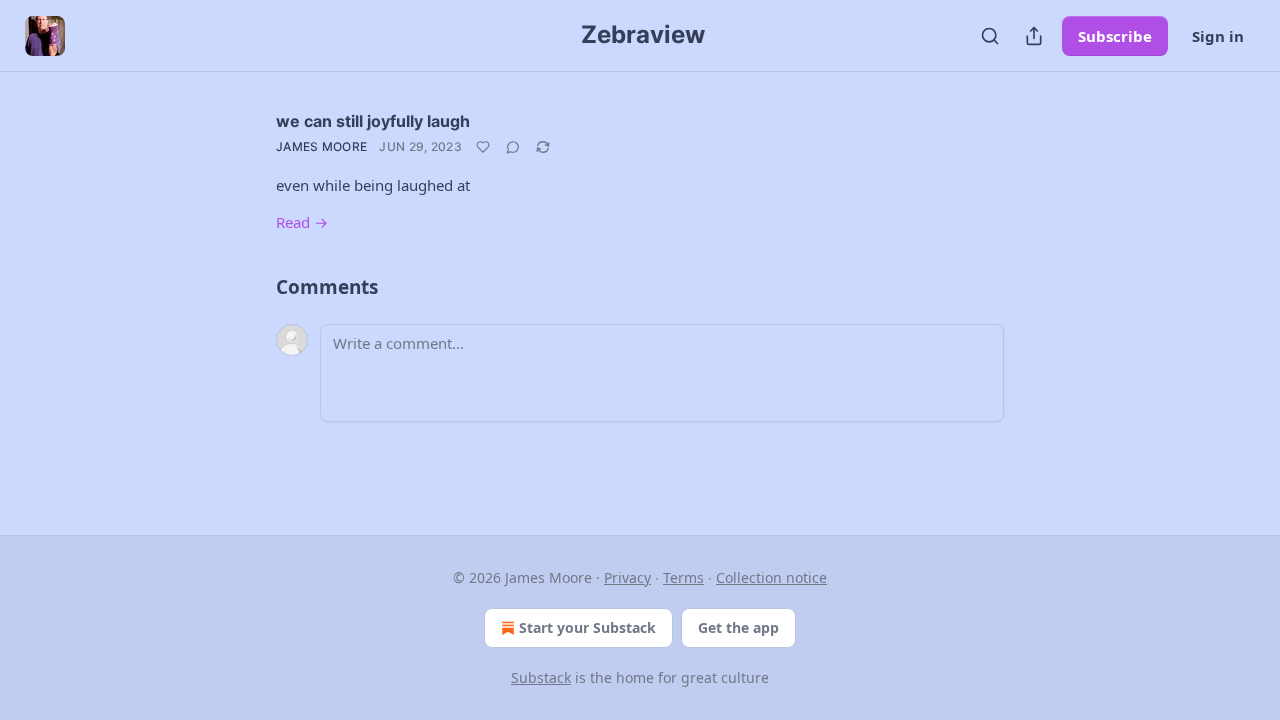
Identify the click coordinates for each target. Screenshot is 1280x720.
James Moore (321, 146)
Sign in (1218, 36)
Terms (683, 577)
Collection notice (771, 577)
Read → (302, 222)
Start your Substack (587, 627)
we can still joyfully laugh (373, 121)
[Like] (483, 147)
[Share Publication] (1034, 36)
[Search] (990, 36)
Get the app (738, 627)
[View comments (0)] (513, 147)
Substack (541, 677)
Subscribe (1115, 36)
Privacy (627, 577)
